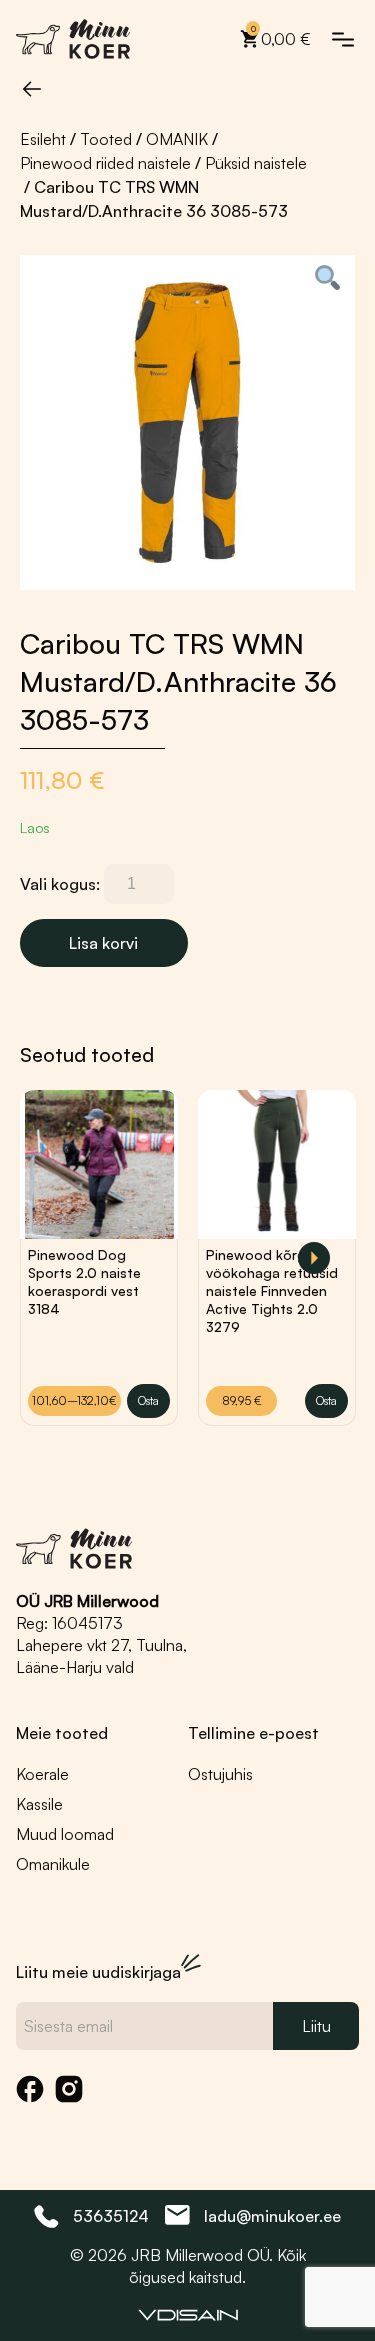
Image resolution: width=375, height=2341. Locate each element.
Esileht (43, 139)
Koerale (42, 1774)
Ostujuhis (220, 1774)
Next (314, 1258)
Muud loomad (65, 1834)
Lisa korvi (103, 943)
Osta (148, 1400)
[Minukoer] (73, 39)
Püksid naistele (256, 163)
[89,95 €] (277, 1164)
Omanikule (53, 1864)
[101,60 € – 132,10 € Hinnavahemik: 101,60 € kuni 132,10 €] (99, 1164)
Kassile (39, 1804)
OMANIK (177, 139)
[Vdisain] (188, 2315)
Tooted (106, 139)
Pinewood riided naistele (105, 163)
